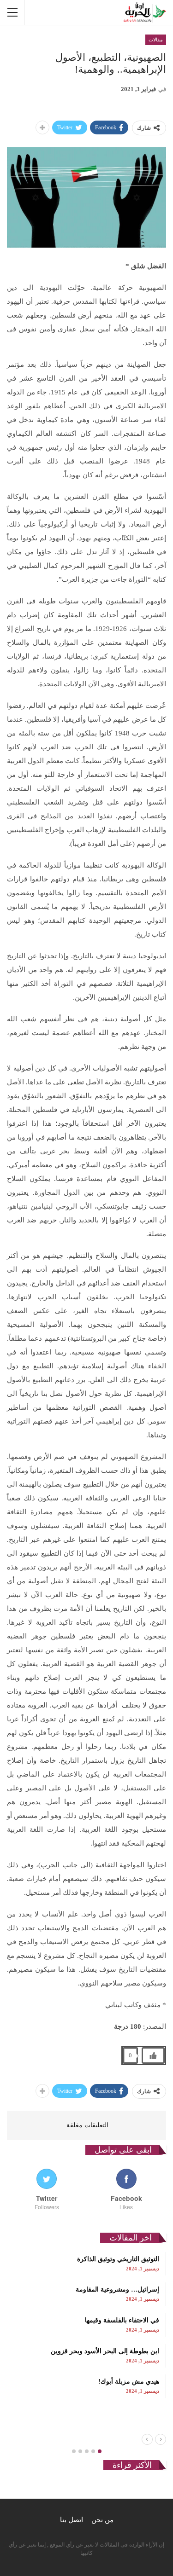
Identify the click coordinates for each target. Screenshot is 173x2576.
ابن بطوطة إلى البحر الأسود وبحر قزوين (105, 2351)
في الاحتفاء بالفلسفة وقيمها (122, 2320)
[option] (86, 2325)
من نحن (102, 2520)
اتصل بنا (72, 2520)
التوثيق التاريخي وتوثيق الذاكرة (118, 2259)
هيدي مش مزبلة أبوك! (129, 2382)
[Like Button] (153, 2055)
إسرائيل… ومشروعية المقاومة (117, 2289)
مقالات (156, 40)
